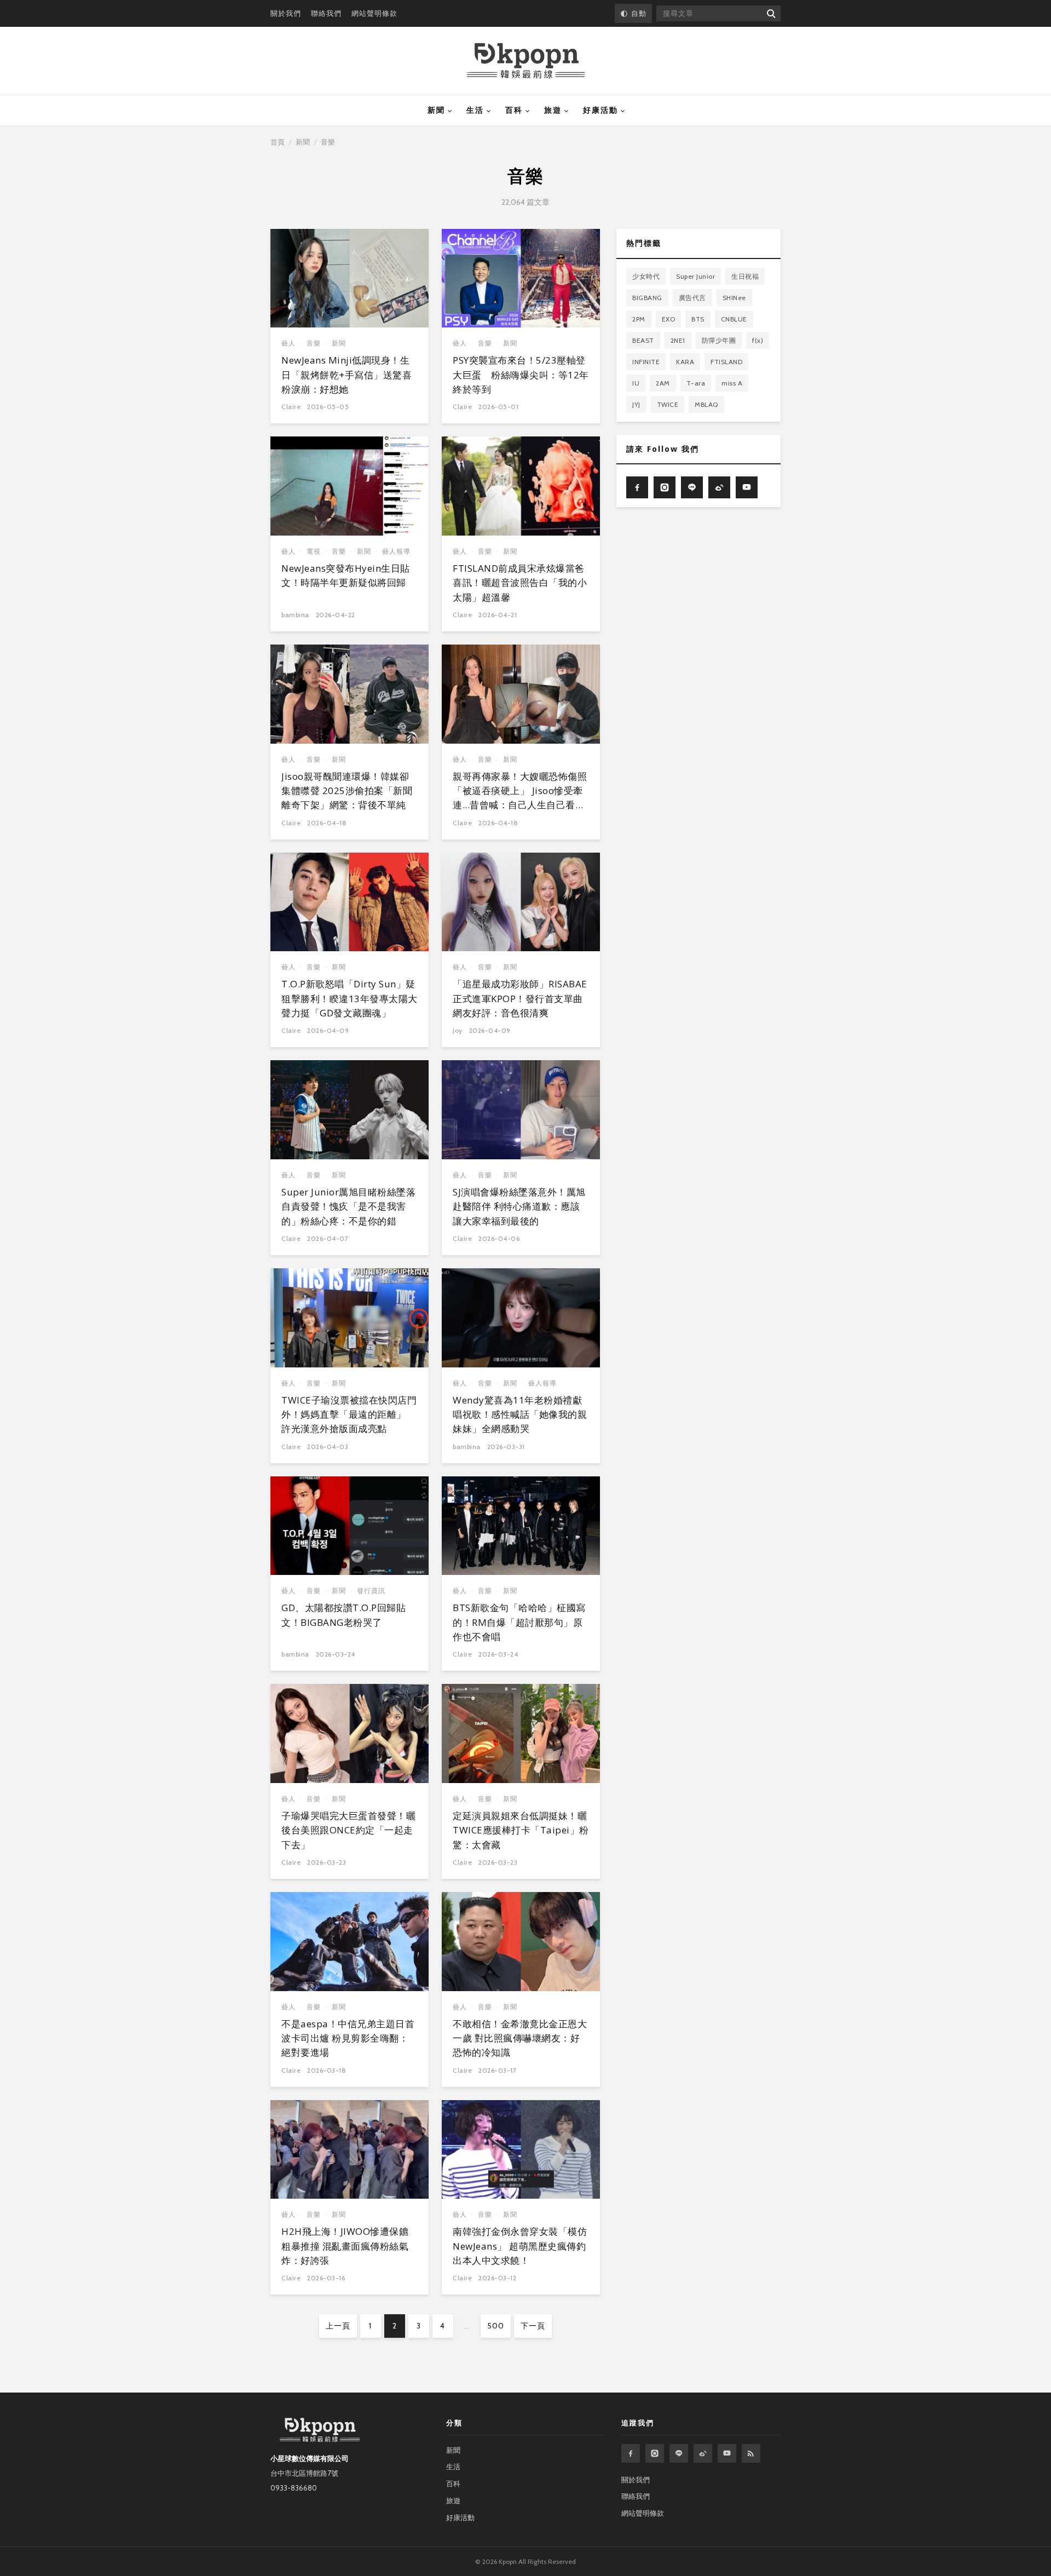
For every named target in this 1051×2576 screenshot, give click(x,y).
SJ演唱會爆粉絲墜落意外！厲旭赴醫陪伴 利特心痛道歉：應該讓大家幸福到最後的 (519, 1206)
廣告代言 (692, 297)
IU (636, 383)
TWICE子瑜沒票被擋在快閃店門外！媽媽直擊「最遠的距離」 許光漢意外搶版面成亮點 (349, 1415)
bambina (295, 615)
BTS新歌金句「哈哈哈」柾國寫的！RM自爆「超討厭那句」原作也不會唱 (519, 1622)
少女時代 (646, 276)
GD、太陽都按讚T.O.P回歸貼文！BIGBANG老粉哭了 (343, 1615)
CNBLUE (734, 318)
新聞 (436, 110)
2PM (639, 318)
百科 (514, 110)
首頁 (278, 142)
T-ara (696, 383)
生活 (475, 110)
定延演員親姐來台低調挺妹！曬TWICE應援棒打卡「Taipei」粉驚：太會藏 (521, 1830)
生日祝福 (745, 276)
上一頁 (338, 2326)
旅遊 (553, 110)
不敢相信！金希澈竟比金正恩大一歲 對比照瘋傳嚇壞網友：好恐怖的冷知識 (520, 2038)
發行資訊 (371, 1591)
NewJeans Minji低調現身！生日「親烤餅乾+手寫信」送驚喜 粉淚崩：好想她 (347, 375)
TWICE (668, 404)
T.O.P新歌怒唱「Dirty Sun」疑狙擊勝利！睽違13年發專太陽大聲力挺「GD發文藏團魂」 (350, 998)
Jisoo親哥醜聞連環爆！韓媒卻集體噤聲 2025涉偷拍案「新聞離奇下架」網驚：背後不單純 (347, 791)
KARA (685, 361)
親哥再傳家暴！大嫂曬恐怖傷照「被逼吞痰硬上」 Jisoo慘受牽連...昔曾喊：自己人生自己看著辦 (520, 798)
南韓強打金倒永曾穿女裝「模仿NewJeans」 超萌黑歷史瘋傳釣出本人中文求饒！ (520, 2246)
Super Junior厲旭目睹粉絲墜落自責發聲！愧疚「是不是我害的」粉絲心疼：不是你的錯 (348, 1206)
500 (496, 2326)
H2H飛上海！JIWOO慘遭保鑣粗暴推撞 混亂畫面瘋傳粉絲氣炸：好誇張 (345, 2246)
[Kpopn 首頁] (526, 61)
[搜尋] (770, 13)
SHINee (734, 297)
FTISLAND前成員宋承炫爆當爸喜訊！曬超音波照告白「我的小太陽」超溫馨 (520, 583)
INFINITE (646, 361)
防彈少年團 (719, 340)
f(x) (758, 340)
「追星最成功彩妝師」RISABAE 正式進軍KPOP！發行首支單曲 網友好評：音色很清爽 (520, 998)
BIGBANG (647, 297)
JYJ (636, 404)
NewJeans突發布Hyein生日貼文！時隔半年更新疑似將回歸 (346, 575)
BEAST (643, 340)
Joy (458, 1030)
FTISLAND (726, 361)
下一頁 (533, 2326)
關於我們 (286, 13)
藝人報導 (396, 551)
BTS (698, 318)
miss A (732, 383)
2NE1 (678, 340)
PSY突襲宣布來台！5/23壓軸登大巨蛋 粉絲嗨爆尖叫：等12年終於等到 (521, 375)
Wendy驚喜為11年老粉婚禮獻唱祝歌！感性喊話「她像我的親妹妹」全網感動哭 (520, 1415)
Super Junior (695, 276)
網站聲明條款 (374, 13)
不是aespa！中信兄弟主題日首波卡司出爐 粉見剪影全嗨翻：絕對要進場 (348, 2038)
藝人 (288, 343)
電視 (314, 551)
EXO (669, 318)
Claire (291, 407)
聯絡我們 (326, 13)
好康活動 (600, 110)
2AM (663, 383)
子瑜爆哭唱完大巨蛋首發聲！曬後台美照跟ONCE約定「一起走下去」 (348, 1830)
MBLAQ (706, 404)
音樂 (314, 343)
